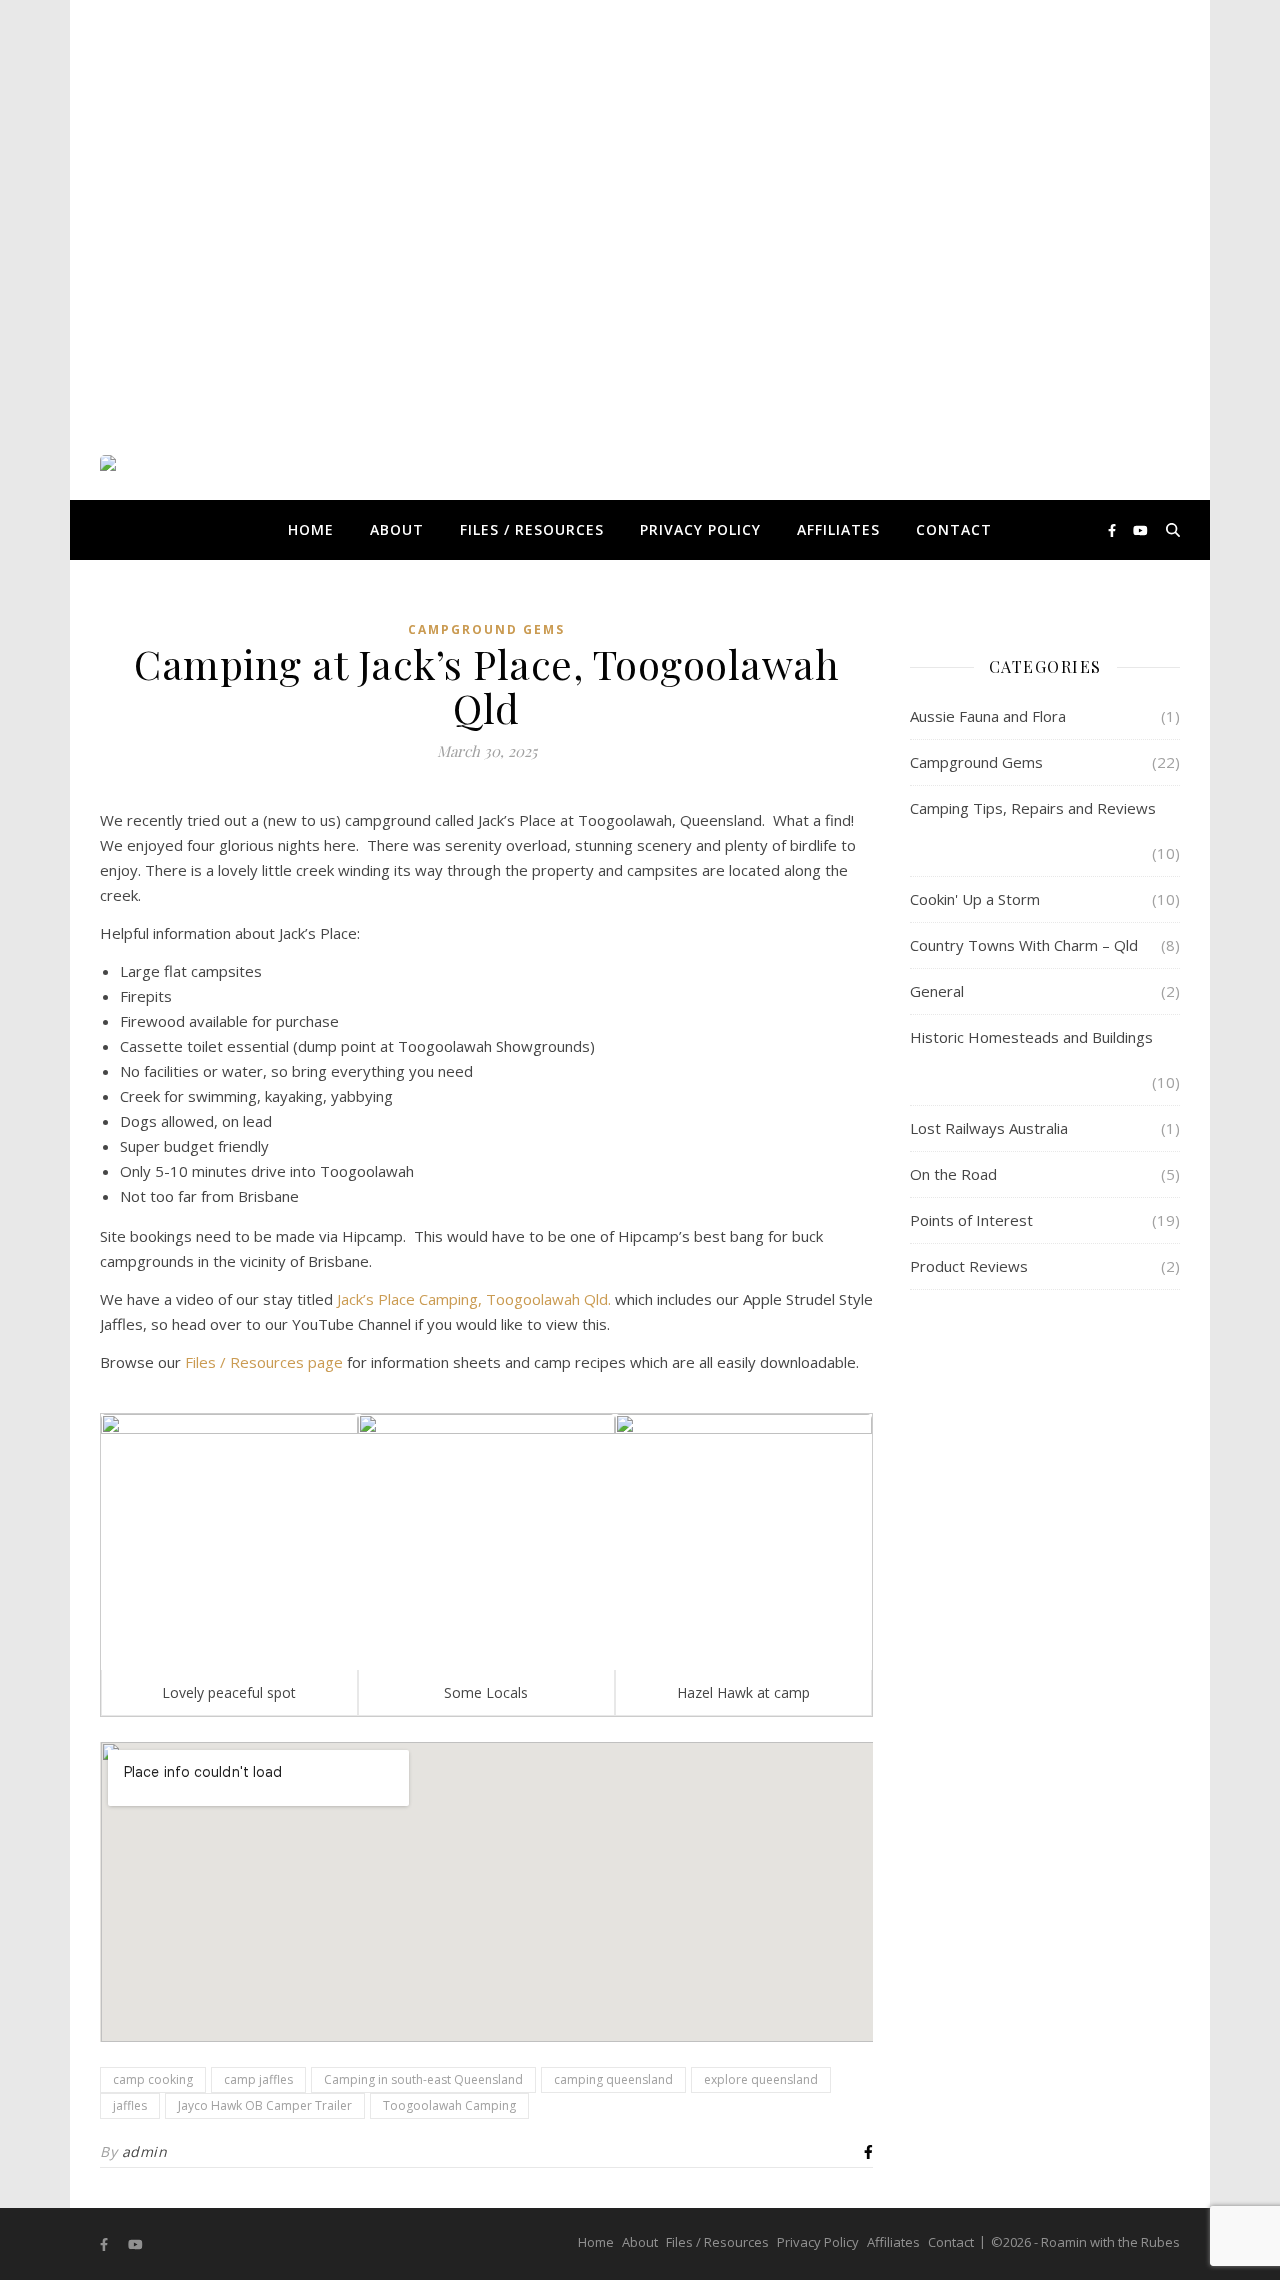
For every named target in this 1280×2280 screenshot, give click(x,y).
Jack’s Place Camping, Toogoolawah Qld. (474, 1299)
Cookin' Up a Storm (975, 899)
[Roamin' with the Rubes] (175, 530)
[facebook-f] (1113, 530)
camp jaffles (258, 2079)
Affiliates (838, 529)
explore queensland (761, 2079)
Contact (954, 529)
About (397, 529)
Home (311, 529)
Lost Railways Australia (989, 1128)
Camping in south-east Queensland (423, 2079)
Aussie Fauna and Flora (988, 716)
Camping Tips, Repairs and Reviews (1033, 808)
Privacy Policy (700, 529)
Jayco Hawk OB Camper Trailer (265, 2105)
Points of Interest (971, 1220)
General (937, 991)
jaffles (130, 2105)
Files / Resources (532, 529)
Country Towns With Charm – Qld (1024, 945)
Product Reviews (969, 1266)
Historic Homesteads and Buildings (1031, 1037)
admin (145, 2151)
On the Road (953, 1174)
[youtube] (1140, 530)
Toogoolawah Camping (449, 2105)
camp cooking (153, 2079)
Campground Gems (486, 629)
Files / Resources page (264, 1362)
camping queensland (613, 2079)
